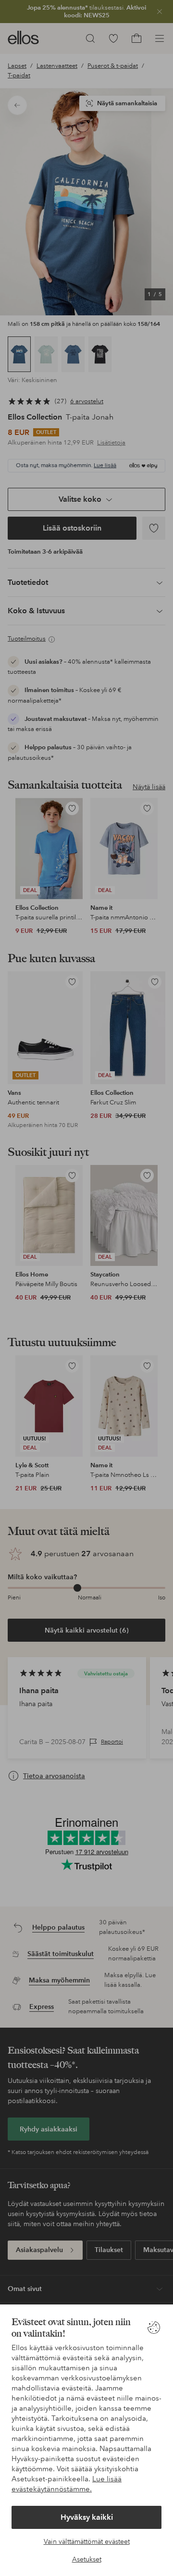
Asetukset (87, 2559)
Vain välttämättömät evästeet (87, 2541)
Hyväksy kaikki (87, 2517)
